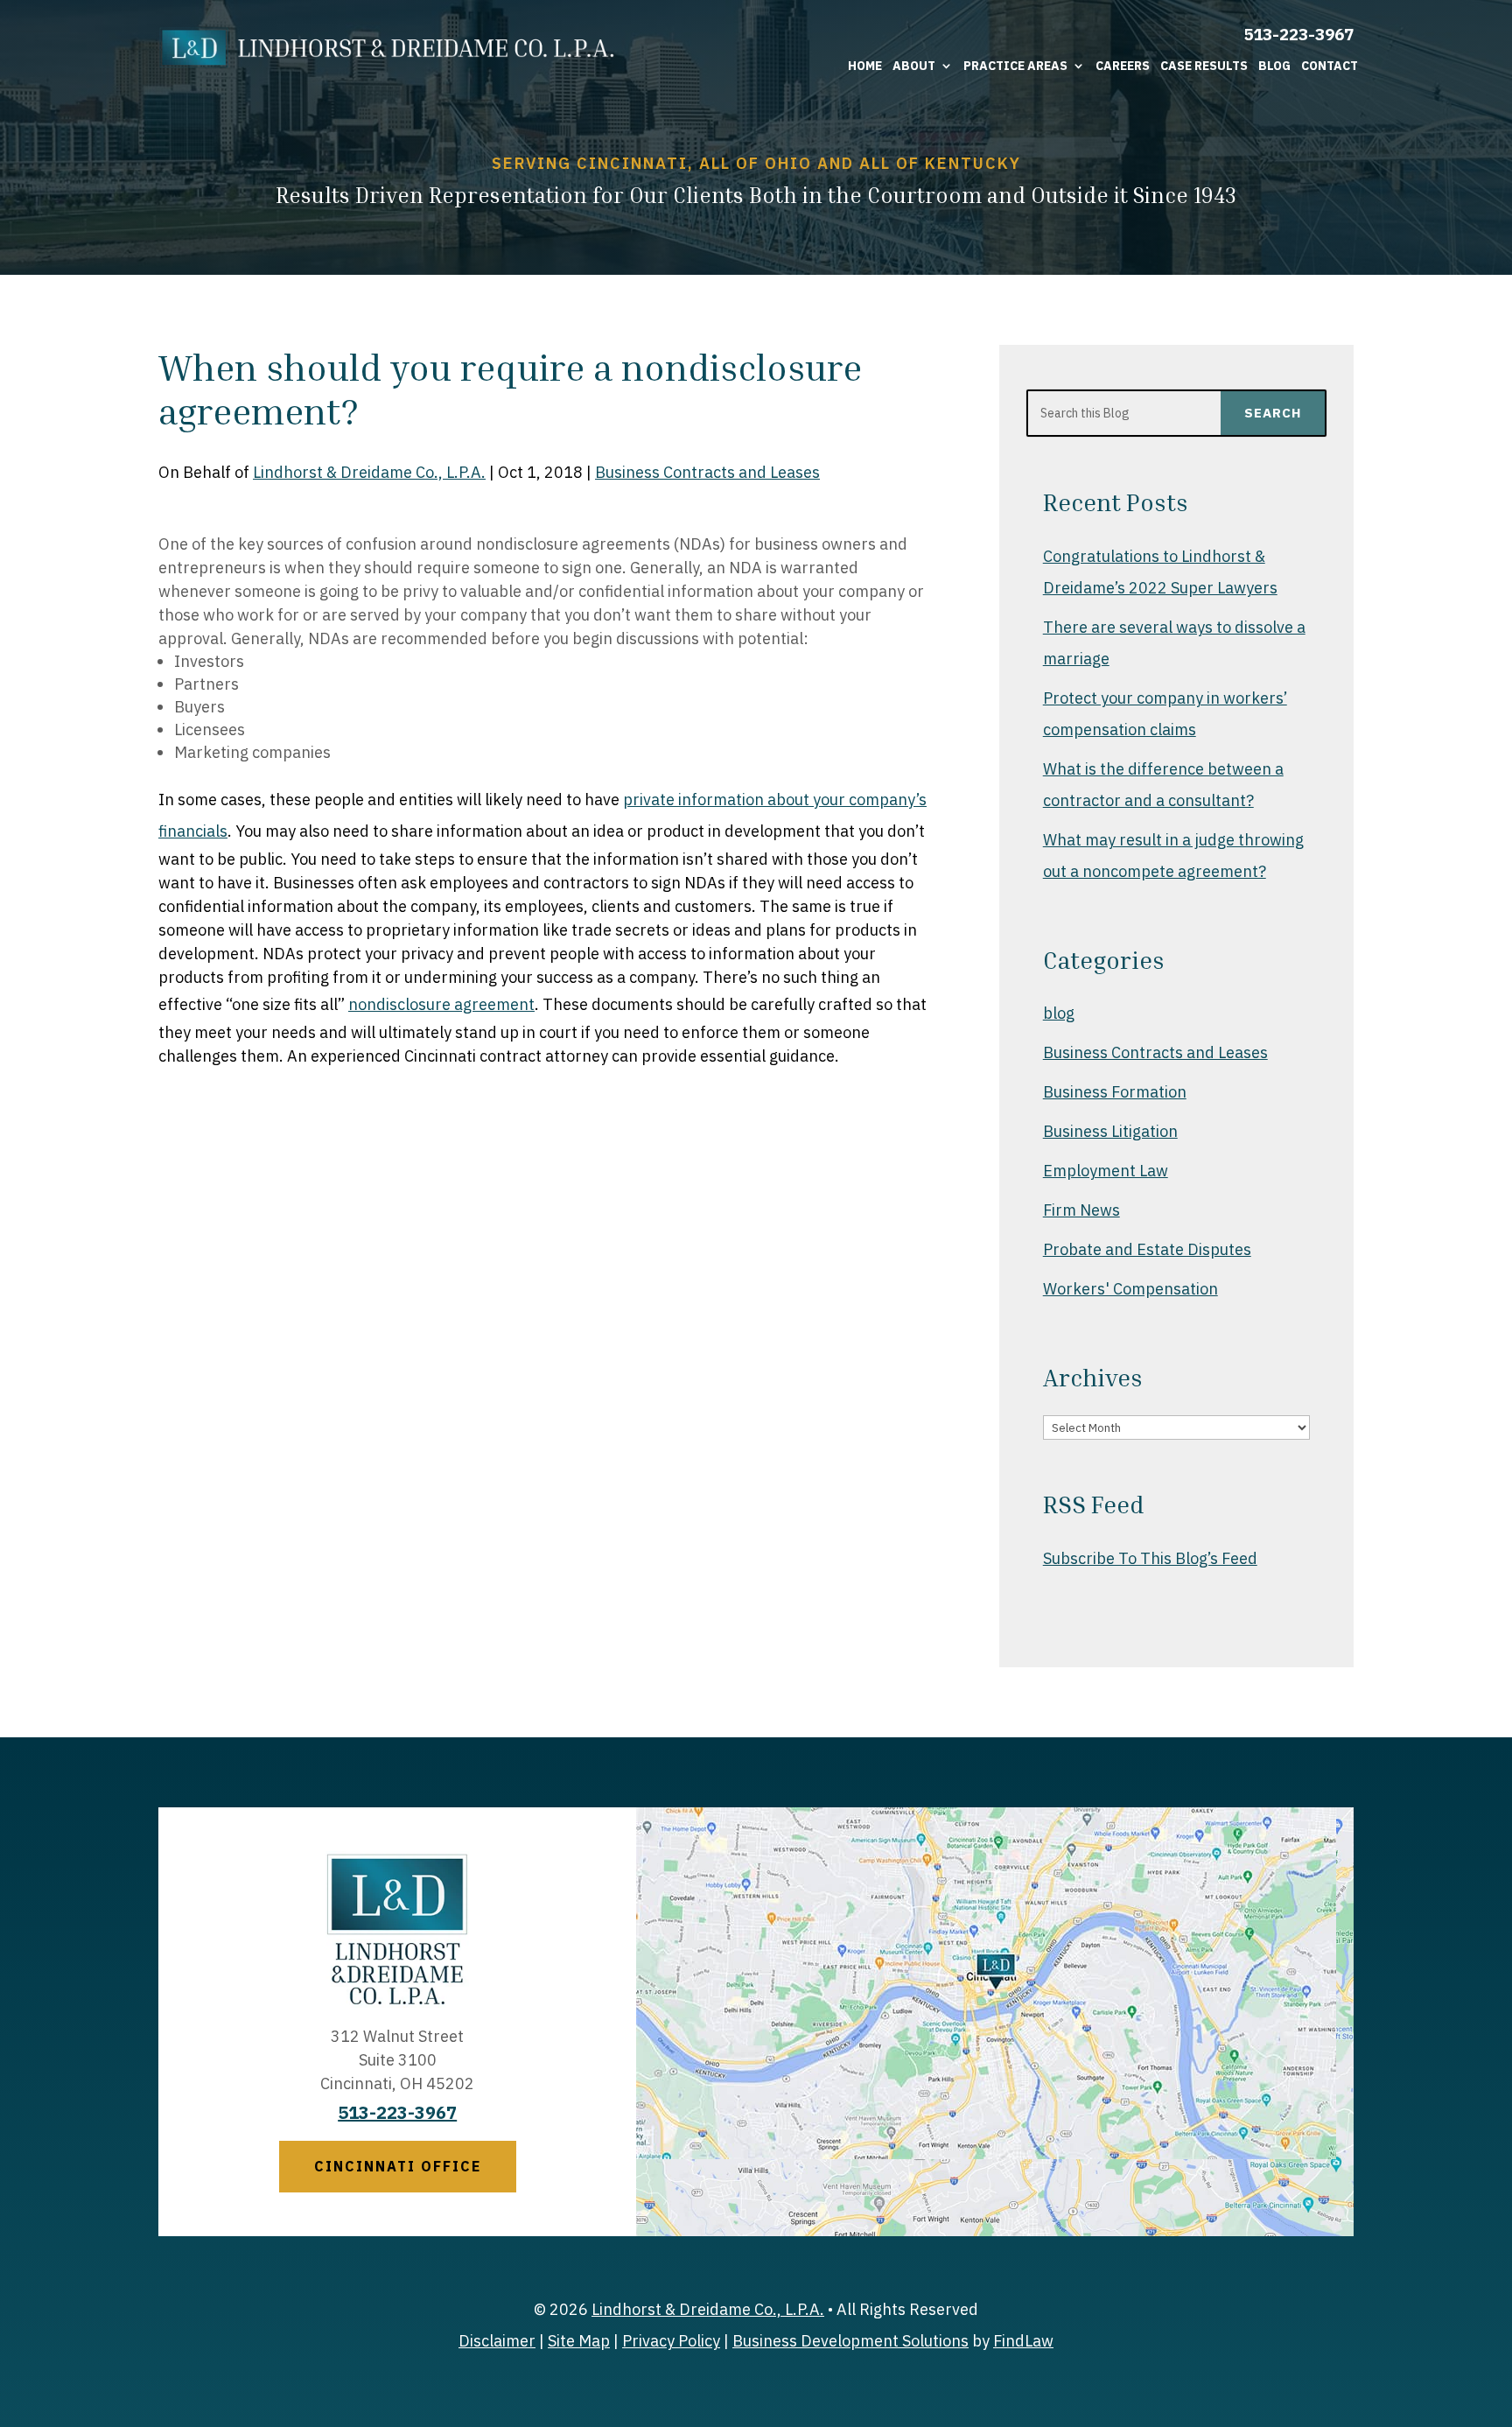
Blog (1274, 66)
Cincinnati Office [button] (398, 2166)
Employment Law (1106, 1171)
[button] (1494, 2300)
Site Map (579, 2341)
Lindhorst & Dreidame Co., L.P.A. (369, 472)
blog (1059, 1013)
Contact (1330, 66)
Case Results (1204, 66)
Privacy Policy (671, 2341)
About (914, 66)
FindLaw (1023, 2341)
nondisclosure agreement (441, 1004)
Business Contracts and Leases (707, 472)
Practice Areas (1015, 66)
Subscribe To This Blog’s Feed (1150, 1558)
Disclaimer (497, 2341)
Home (865, 66)
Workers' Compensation (1130, 1289)
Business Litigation (1110, 1131)
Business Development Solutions (850, 2341)
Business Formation (1115, 1092)
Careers (1123, 66)
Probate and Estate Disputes (1147, 1249)
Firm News (1081, 1210)
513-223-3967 (1298, 34)
